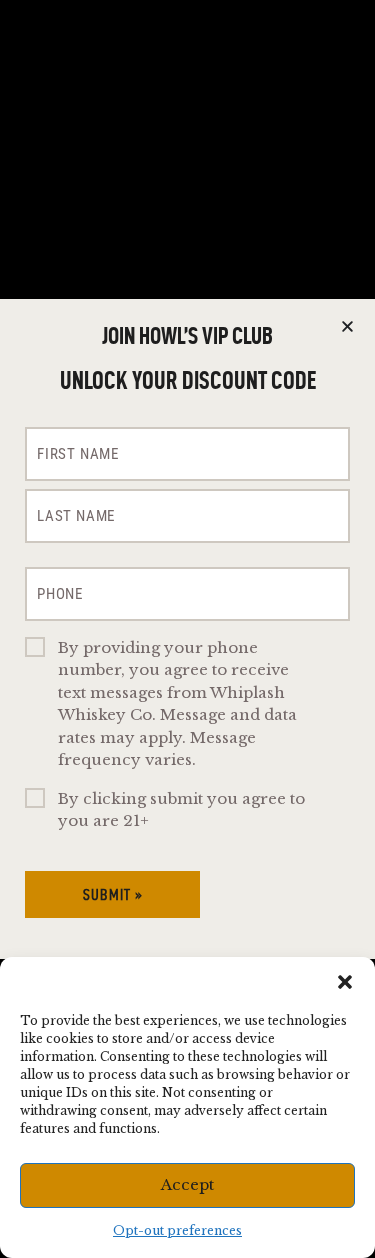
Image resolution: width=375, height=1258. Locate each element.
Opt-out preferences (177, 1230)
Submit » (113, 894)
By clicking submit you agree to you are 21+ (181, 810)
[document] (187, 629)
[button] (345, 982)
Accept (187, 1184)
